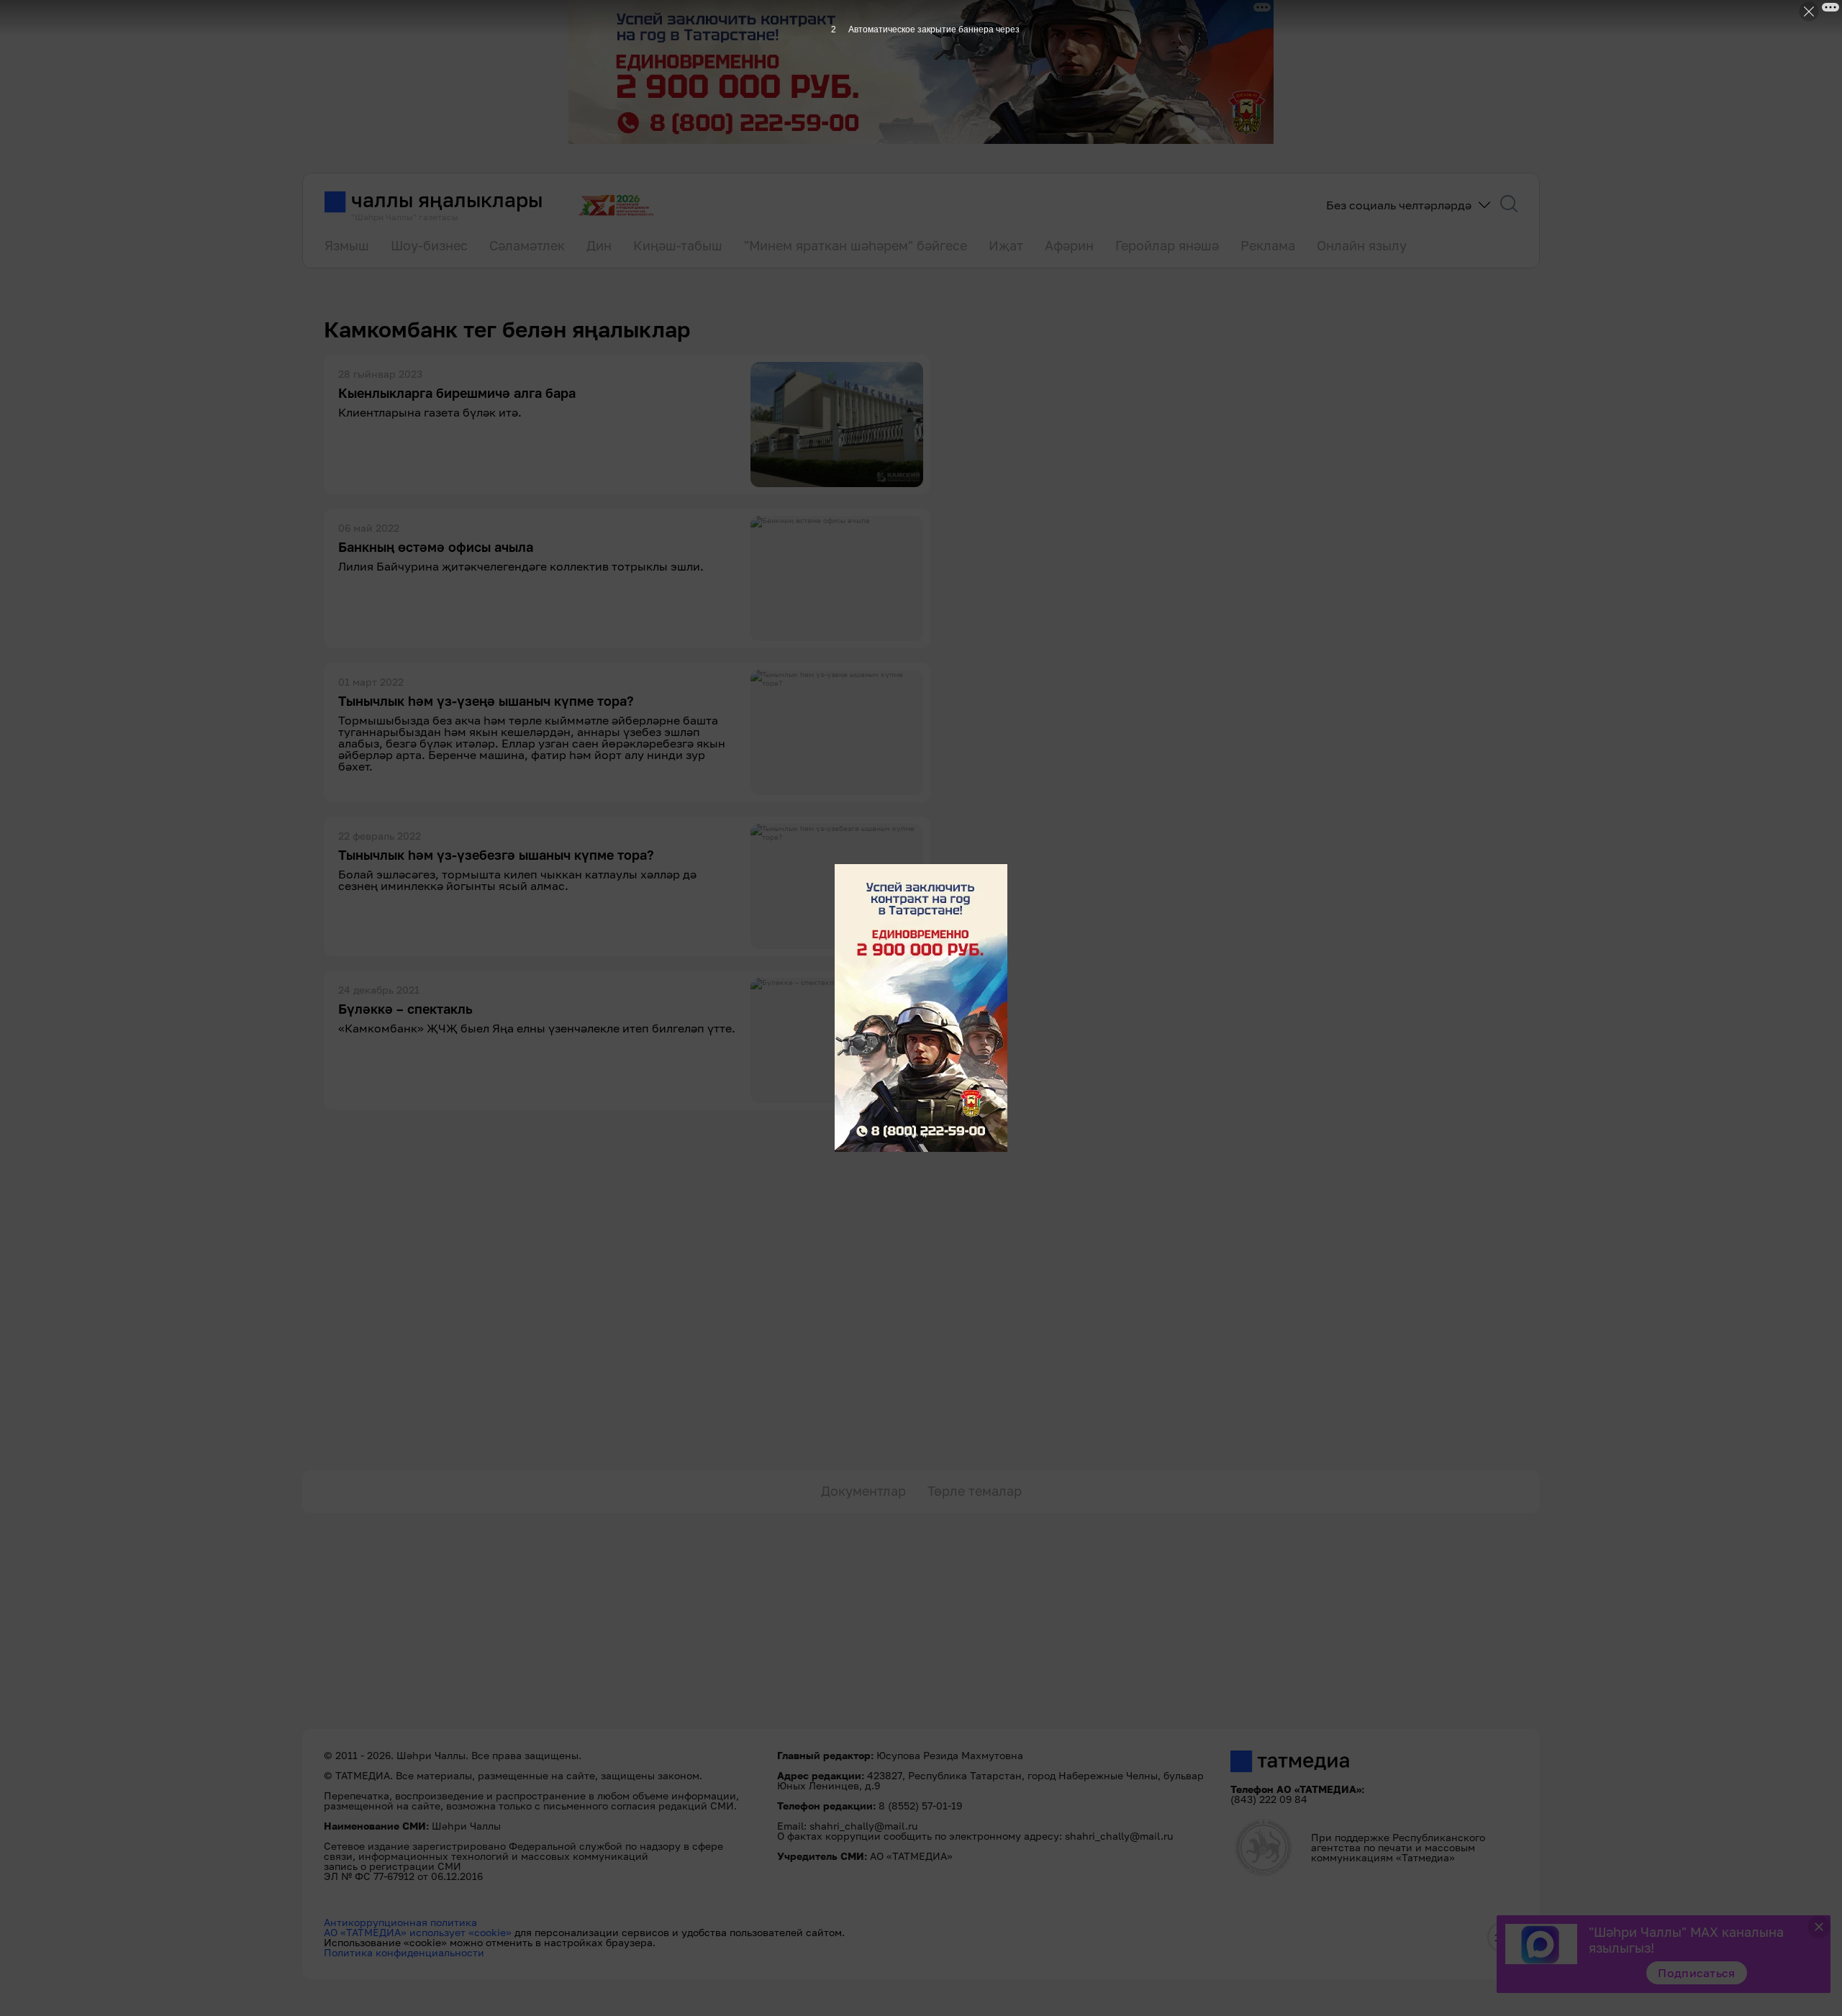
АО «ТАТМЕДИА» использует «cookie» (418, 1932)
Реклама (1268, 245)
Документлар (863, 1491)
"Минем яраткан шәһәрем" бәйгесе (856, 245)
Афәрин (1069, 245)
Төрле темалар (975, 1491)
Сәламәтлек (527, 245)
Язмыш (347, 245)
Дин (599, 245)
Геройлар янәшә (1167, 245)
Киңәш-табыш (678, 245)
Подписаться (1697, 1973)
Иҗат (1006, 245)
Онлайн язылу (1362, 245)
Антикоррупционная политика (400, 1922)
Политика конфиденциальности (404, 1952)
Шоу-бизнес (429, 245)
